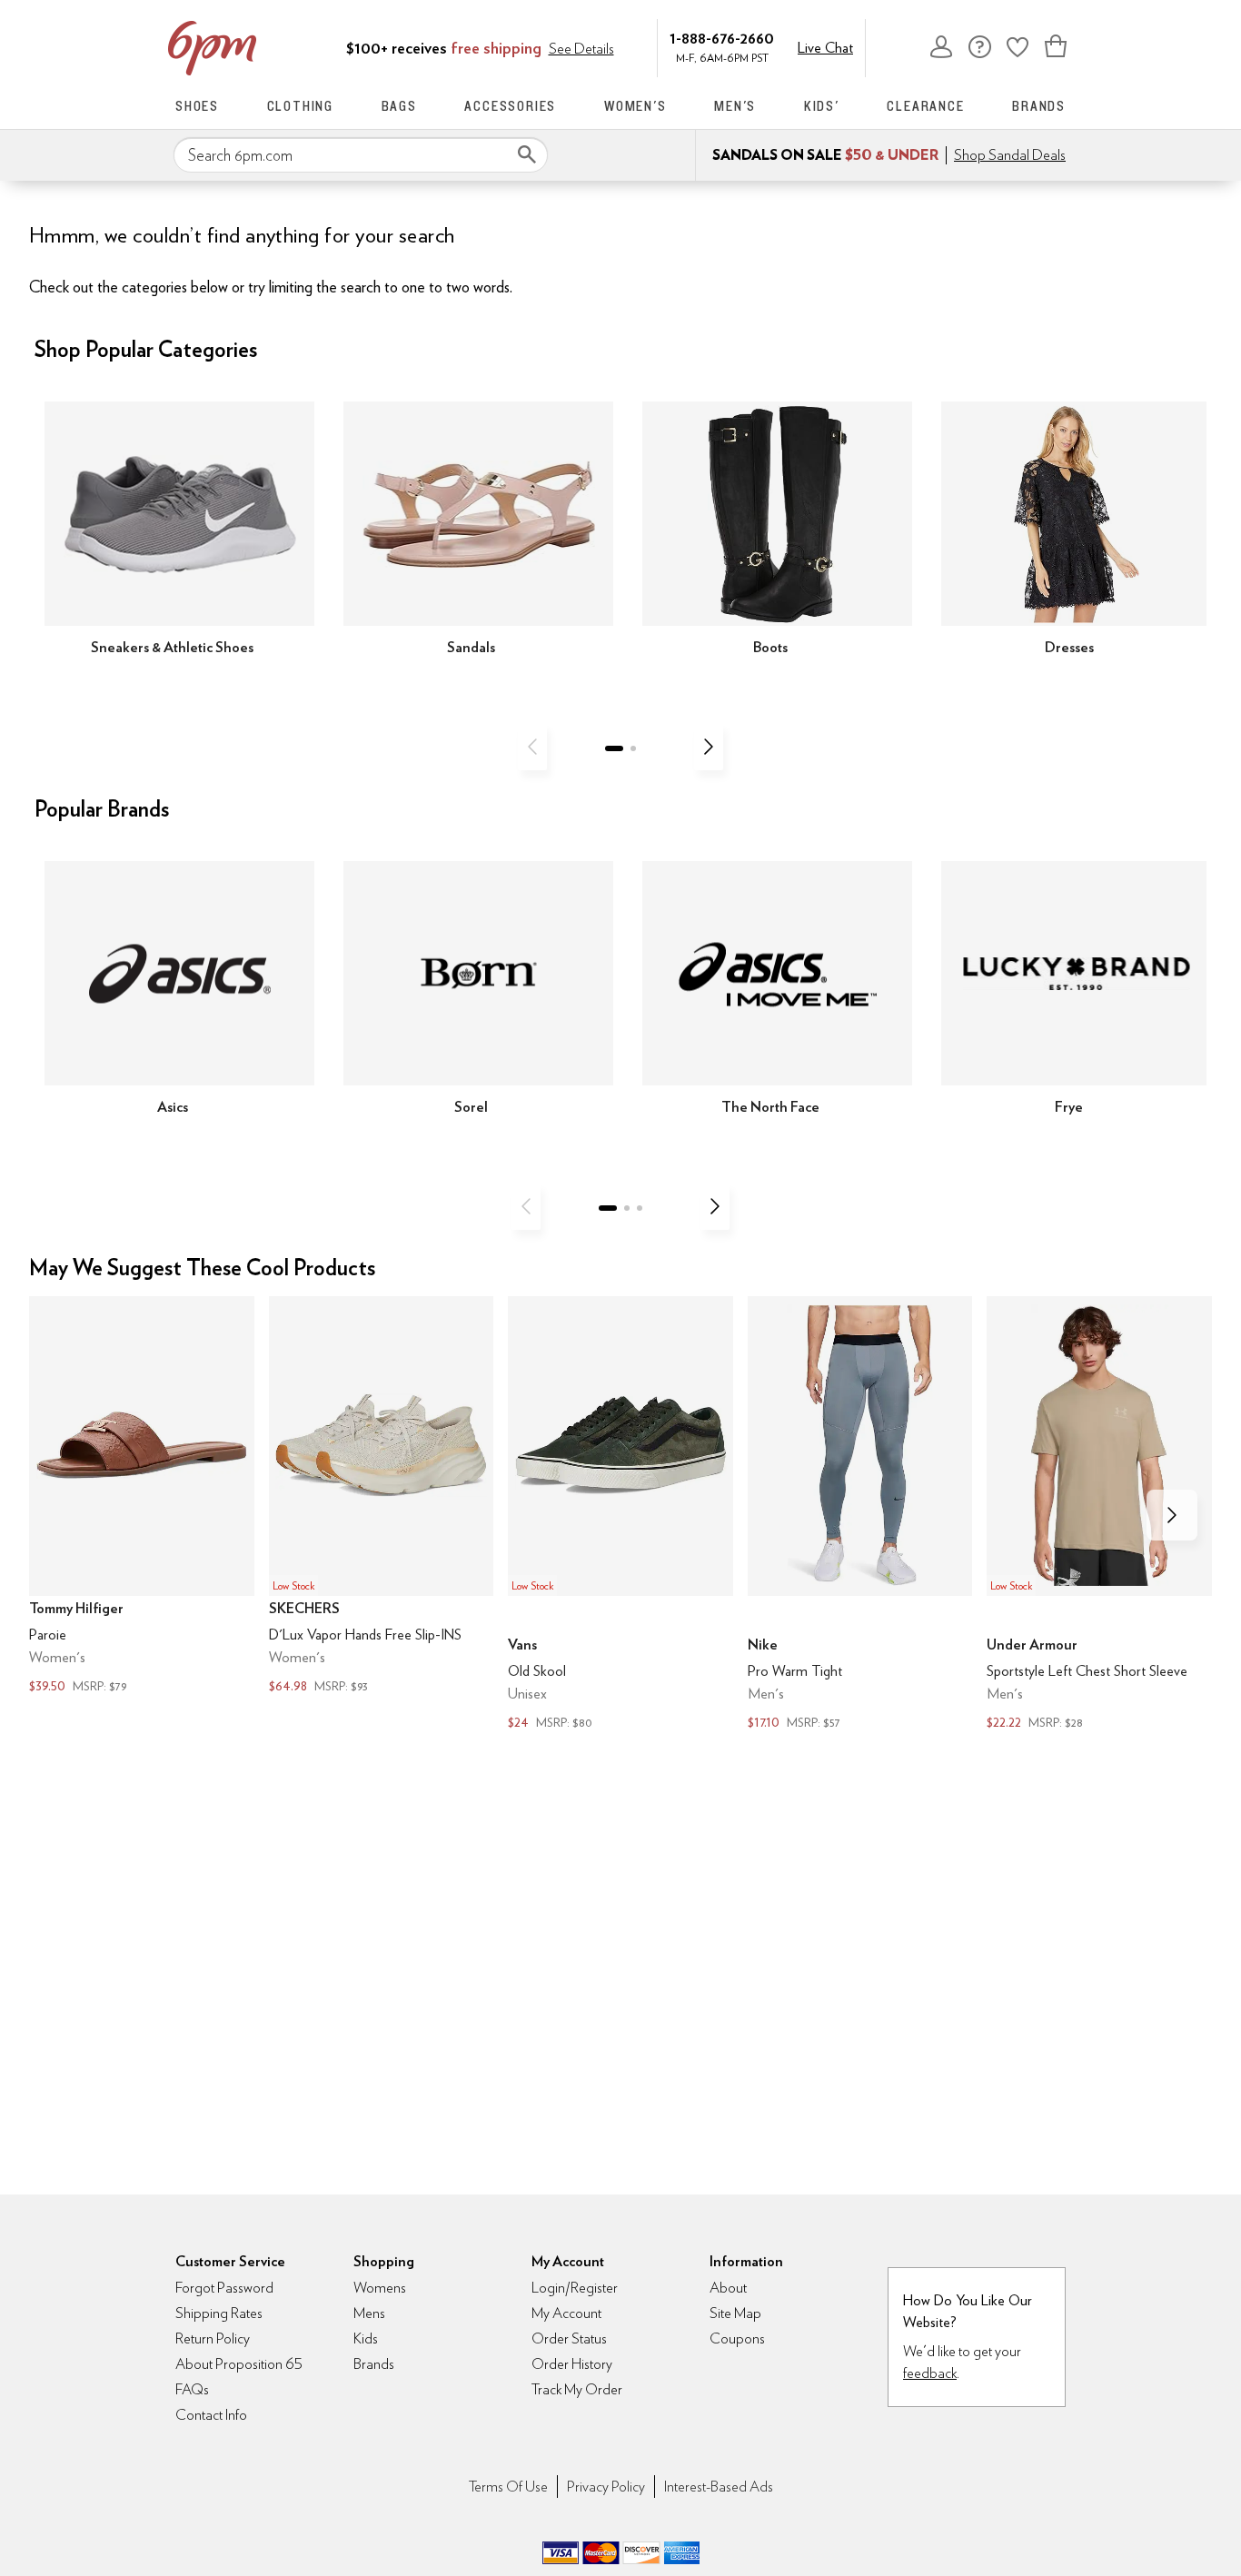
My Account (941, 46)
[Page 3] (640, 1208)
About (728, 2288)
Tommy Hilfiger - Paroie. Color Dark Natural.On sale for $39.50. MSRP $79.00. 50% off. (142, 1497)
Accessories (510, 106)
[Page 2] (633, 748)
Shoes (197, 106)
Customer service (979, 46)
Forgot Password (224, 2288)
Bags (399, 106)
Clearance (925, 106)
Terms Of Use (508, 2487)
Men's (735, 106)
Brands (1039, 106)
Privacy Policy (606, 2487)
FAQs (192, 2389)
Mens (369, 2313)
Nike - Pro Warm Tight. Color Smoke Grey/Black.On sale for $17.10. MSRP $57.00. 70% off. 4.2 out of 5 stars (860, 1516)
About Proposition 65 (239, 2364)
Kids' (822, 106)
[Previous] (532, 747)
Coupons (737, 2338)
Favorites (1018, 46)
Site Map (735, 2313)
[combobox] (361, 155)
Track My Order (577, 2389)
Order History (572, 2364)
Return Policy (213, 2338)
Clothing (300, 106)
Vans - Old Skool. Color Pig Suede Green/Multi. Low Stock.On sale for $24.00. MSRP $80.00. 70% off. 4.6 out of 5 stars (620, 1516)
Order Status (569, 2338)
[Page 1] (614, 748)
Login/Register (575, 2288)
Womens (380, 2288)
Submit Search (527, 154)
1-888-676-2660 (722, 38)
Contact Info (211, 2415)
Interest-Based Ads (719, 2487)
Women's (635, 106)
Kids (366, 2338)
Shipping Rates (219, 2313)
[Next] (709, 747)
